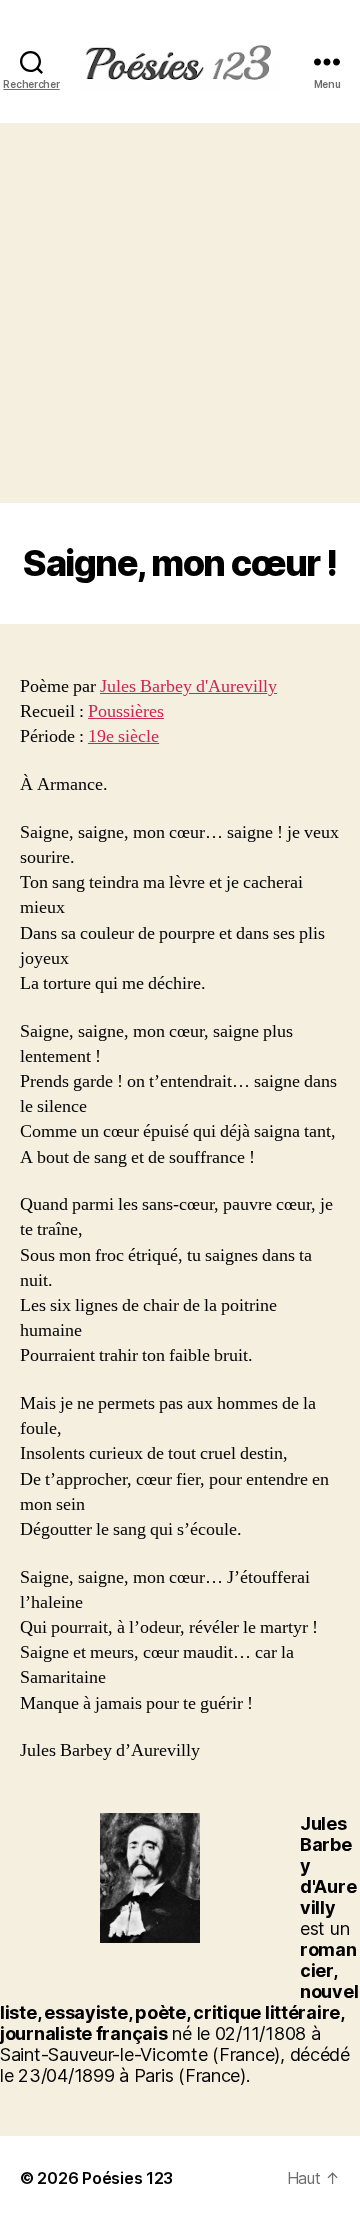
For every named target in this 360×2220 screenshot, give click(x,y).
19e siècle (123, 736)
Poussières (126, 711)
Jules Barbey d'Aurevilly (188, 686)
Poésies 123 (127, 2178)
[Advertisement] (180, 313)
